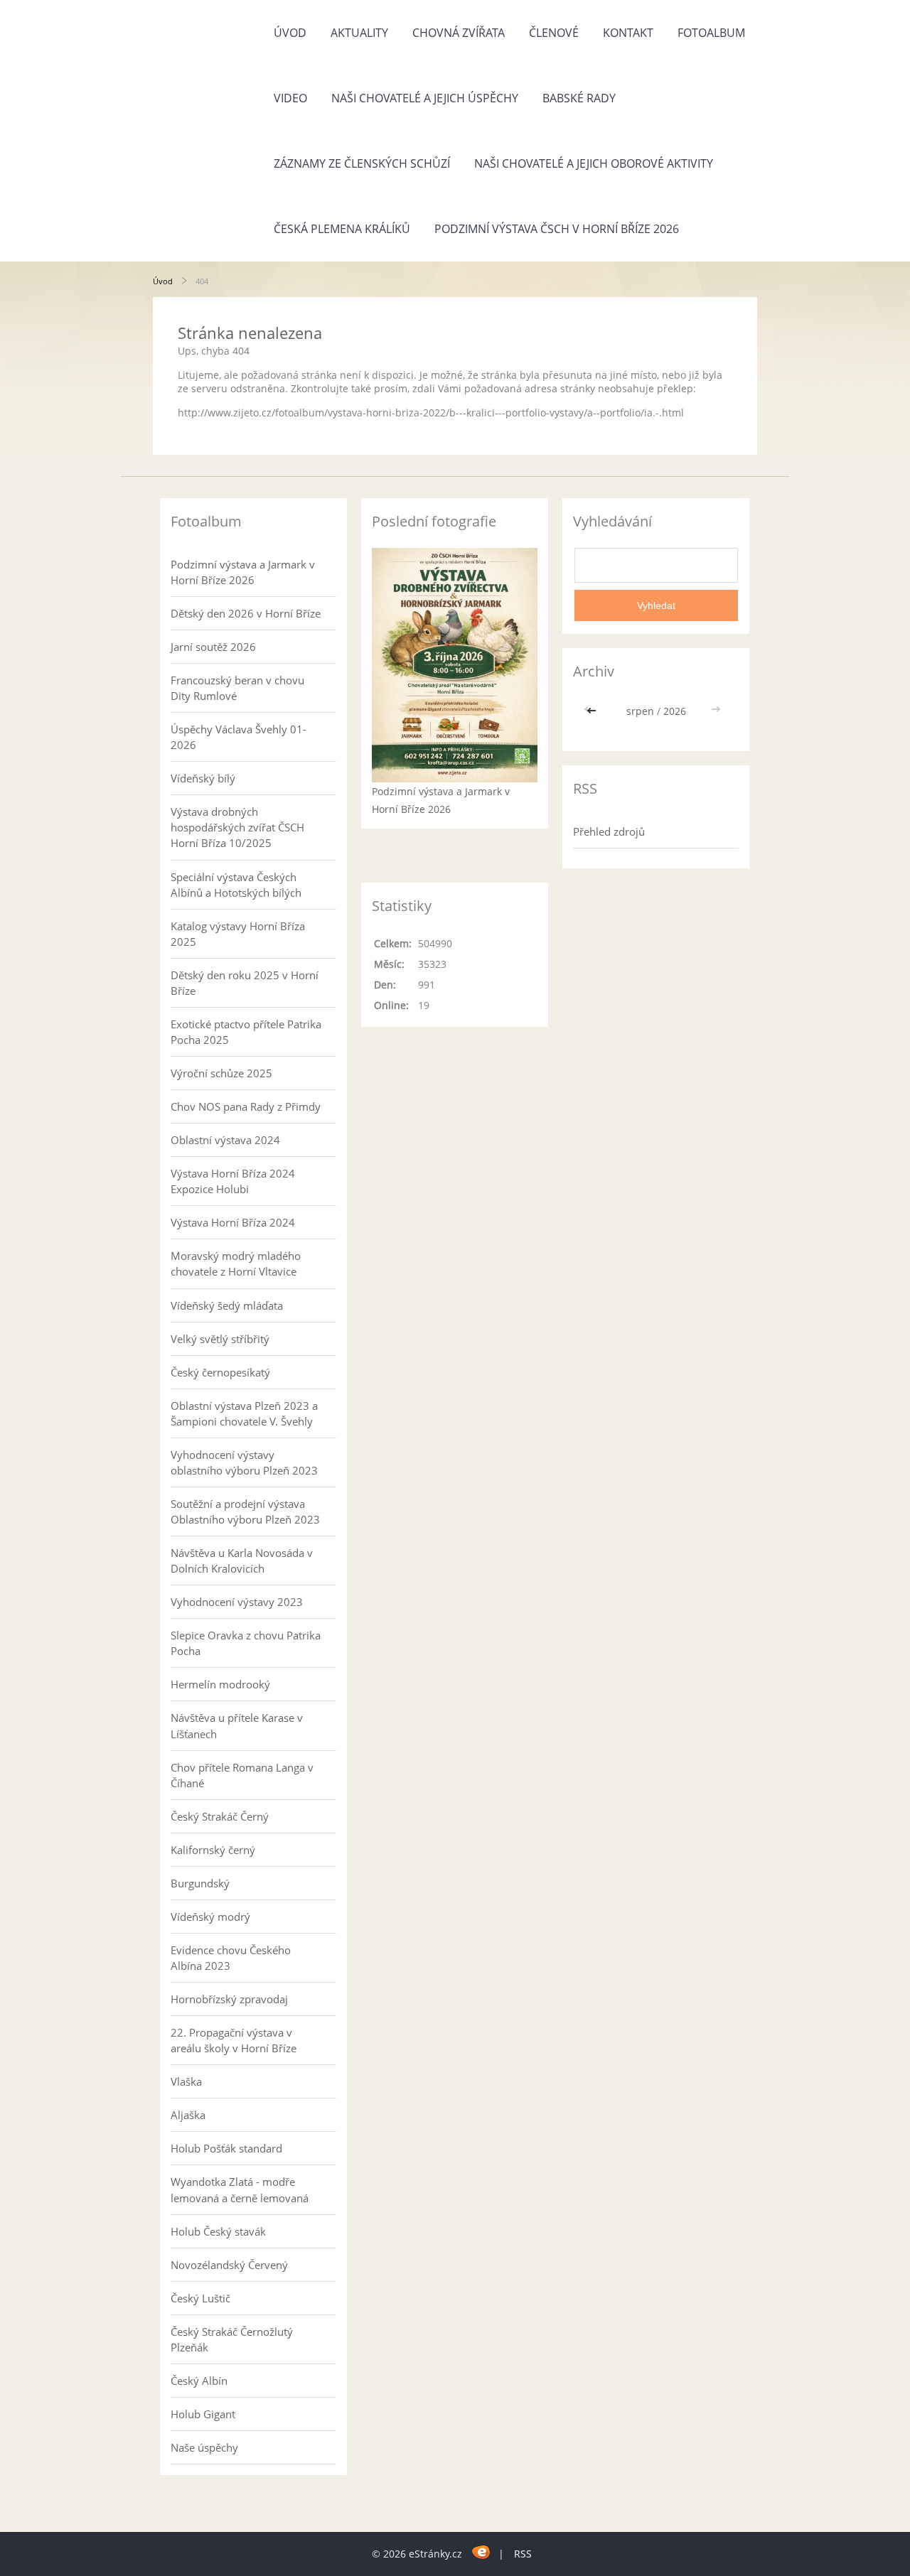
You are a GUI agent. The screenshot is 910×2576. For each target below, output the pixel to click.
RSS (523, 2554)
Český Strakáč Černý (220, 1816)
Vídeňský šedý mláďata (227, 1305)
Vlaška (186, 2081)
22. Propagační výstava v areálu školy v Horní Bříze (234, 2040)
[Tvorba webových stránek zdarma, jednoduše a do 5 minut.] (482, 2551)
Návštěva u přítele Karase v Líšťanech (237, 1725)
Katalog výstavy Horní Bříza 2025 (238, 934)
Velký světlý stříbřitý (220, 1339)
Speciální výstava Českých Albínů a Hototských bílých (236, 885)
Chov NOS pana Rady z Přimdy (246, 1106)
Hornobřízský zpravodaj (229, 1999)
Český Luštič (200, 2298)
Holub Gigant (203, 2414)
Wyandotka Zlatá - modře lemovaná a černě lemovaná (240, 2189)
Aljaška (188, 2115)
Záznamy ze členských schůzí (362, 163)
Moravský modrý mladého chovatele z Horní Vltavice (236, 1263)
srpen (640, 711)
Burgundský (200, 1883)
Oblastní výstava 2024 (225, 1140)
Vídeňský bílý (203, 778)
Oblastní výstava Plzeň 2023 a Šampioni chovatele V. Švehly (244, 1413)
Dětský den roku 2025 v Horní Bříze (245, 983)
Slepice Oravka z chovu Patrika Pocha (246, 1643)
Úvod (290, 33)
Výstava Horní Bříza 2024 (233, 1222)
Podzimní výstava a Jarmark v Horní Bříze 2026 (243, 572)
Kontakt (628, 33)
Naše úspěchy (204, 2447)
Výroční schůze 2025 (221, 1073)
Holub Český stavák (218, 2231)
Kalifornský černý (213, 1850)
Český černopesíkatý (220, 1372)
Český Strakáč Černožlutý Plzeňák (232, 2339)
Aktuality (359, 33)
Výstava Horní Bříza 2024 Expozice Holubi (233, 1181)
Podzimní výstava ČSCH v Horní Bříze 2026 (557, 229)
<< (593, 711)
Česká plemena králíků (342, 229)
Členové (554, 33)
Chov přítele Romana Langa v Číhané (242, 1775)
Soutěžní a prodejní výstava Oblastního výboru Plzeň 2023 (245, 1511)
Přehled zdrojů (609, 831)
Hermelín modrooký (220, 1684)
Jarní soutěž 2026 (213, 647)
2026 (675, 711)
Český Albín (199, 2381)
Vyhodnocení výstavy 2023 (237, 1602)
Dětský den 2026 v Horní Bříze (246, 613)
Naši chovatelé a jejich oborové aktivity (594, 163)
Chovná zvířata (459, 33)
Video (290, 98)
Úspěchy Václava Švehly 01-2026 (239, 737)
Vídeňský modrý (210, 1917)
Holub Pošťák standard (226, 2148)
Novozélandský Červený (229, 2265)
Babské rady (579, 98)
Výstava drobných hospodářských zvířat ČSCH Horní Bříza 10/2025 (237, 827)
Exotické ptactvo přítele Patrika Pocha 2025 (246, 1032)
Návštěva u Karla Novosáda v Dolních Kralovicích (242, 1561)
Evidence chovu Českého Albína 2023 (231, 1958)
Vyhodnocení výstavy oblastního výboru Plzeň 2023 (244, 1462)
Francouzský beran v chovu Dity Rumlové (237, 688)
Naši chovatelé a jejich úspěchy (425, 98)
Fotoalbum (711, 33)
